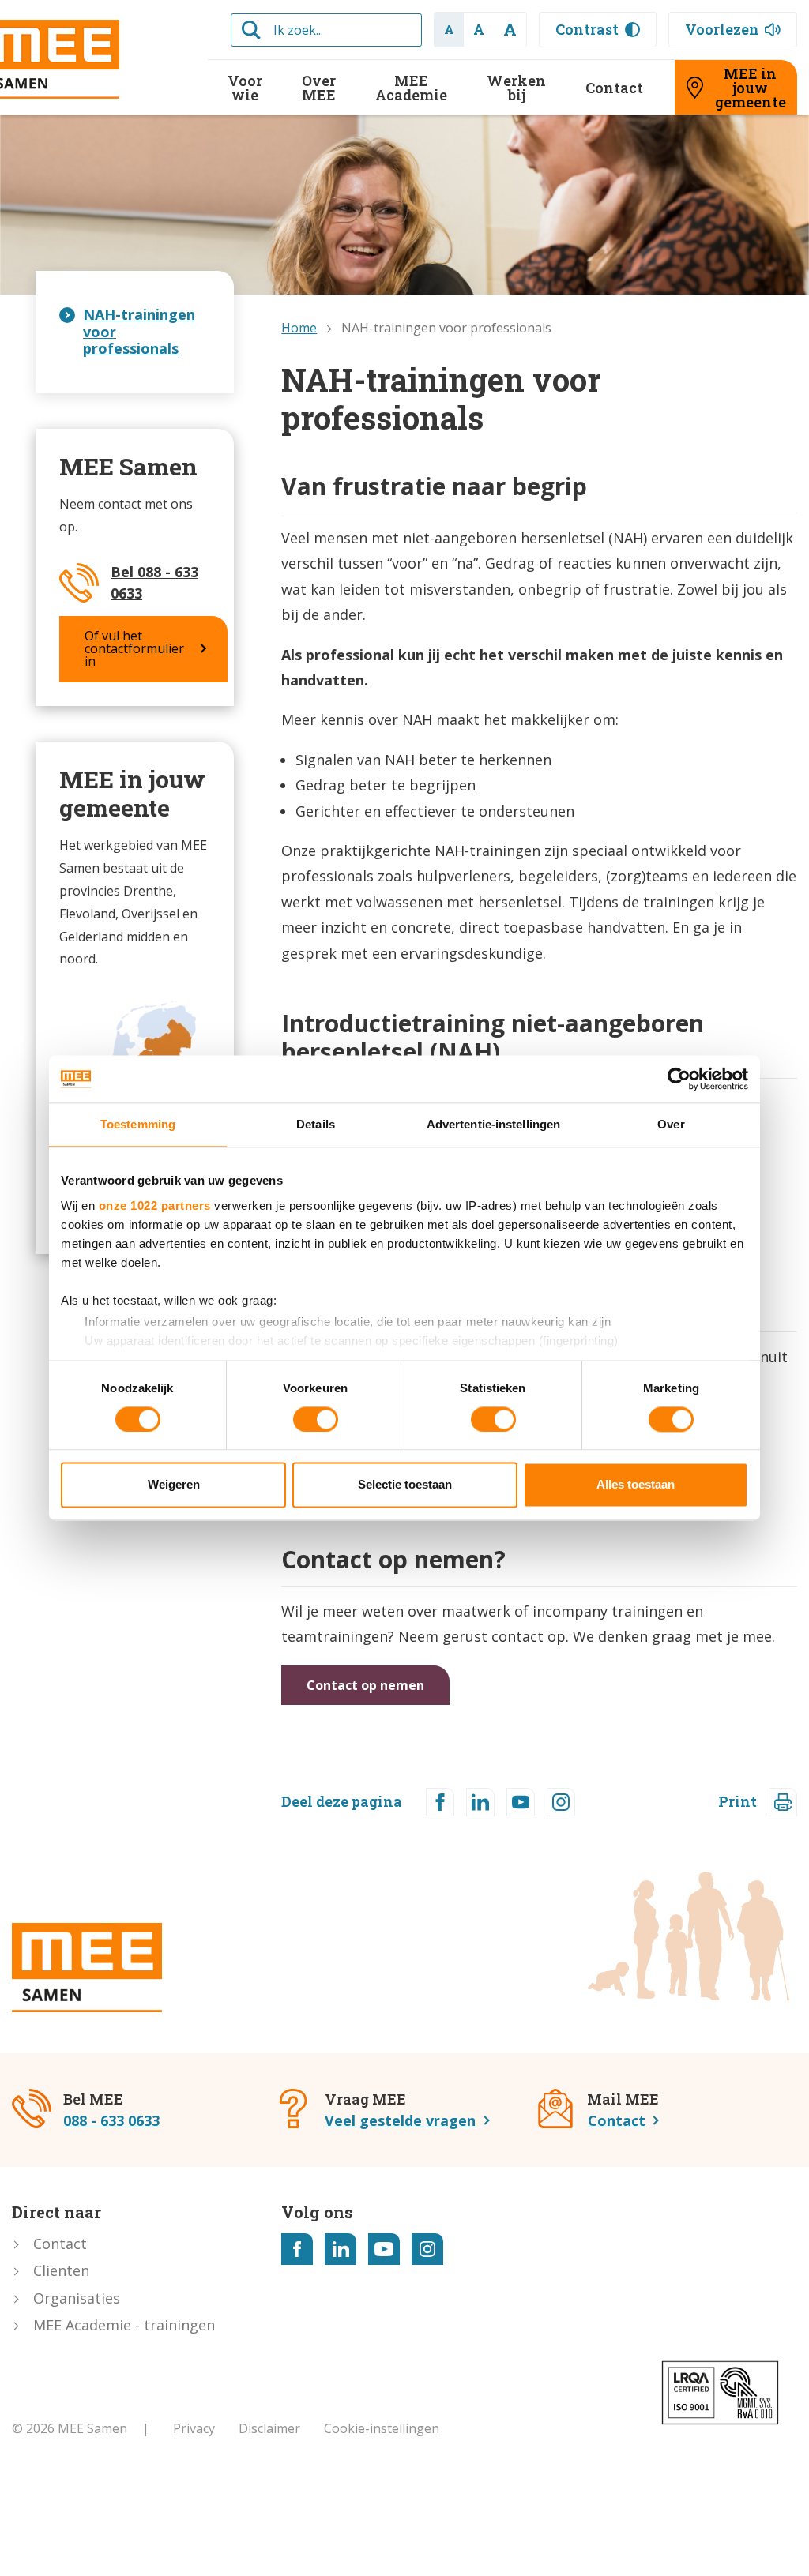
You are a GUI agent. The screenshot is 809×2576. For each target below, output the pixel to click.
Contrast (587, 29)
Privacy (194, 2428)
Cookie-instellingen (382, 2428)
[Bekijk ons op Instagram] (427, 2249)
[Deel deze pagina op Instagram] (561, 1802)
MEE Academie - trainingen (124, 2325)
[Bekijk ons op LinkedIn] (341, 2249)
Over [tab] (671, 1124)
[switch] (316, 1419)
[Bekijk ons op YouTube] (384, 2249)
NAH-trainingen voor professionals (139, 331)
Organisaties (77, 2298)
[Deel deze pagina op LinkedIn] (480, 1802)
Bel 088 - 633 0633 (154, 582)
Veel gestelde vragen (400, 2120)
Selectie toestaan (405, 1485)
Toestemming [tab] (138, 1124)
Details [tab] (316, 1124)
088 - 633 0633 (111, 2120)
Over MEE (319, 88)
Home (299, 328)
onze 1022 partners (155, 1205)
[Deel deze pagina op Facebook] (440, 1802)
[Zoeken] (251, 30)
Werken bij (516, 88)
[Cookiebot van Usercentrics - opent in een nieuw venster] (679, 1079)
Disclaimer (269, 2428)
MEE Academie (411, 88)
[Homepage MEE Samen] (87, 1968)
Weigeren (174, 1485)
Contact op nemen (365, 1685)
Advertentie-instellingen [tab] (493, 1124)
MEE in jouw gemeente (751, 88)
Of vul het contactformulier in (134, 648)
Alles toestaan (636, 1485)
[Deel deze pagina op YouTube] (521, 1802)
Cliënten (61, 2270)
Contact (614, 88)
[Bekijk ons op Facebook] (297, 2249)
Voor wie (245, 88)
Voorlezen (722, 29)
